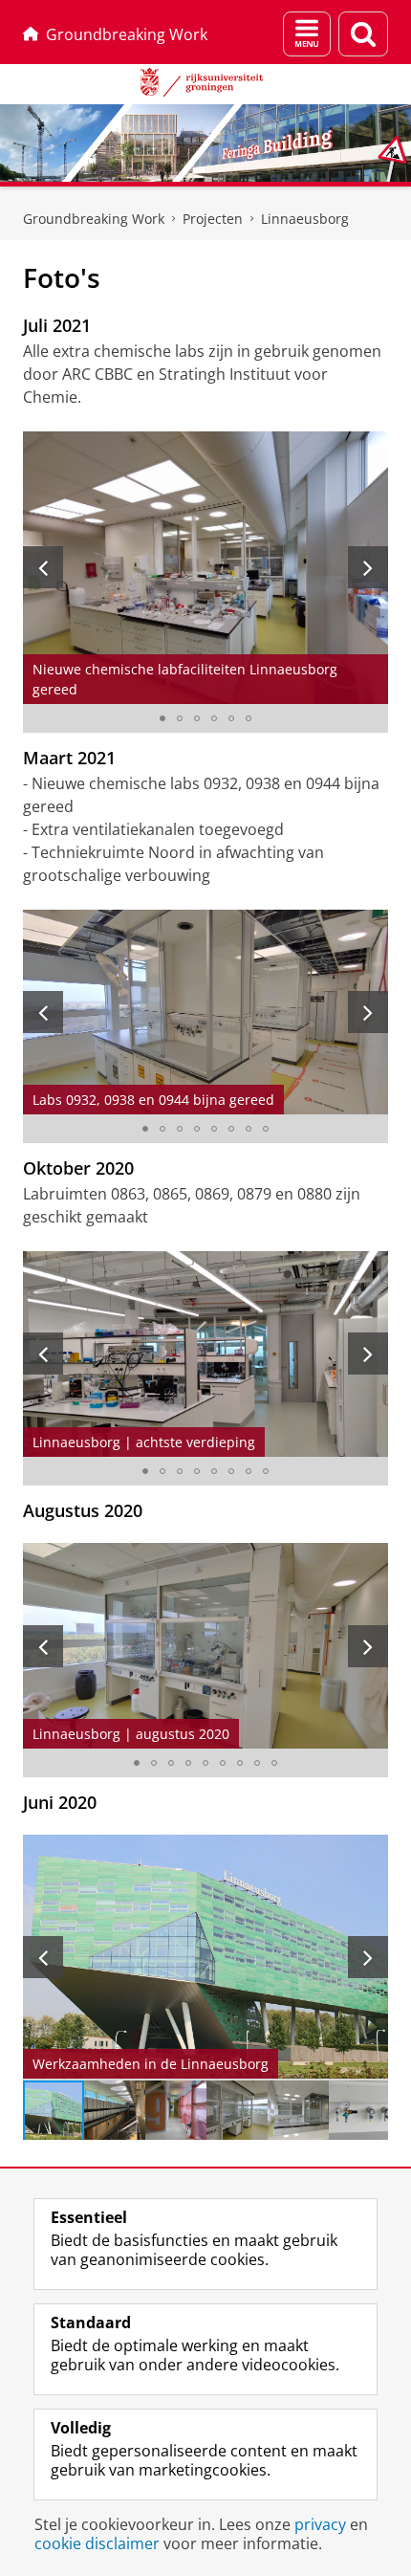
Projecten (213, 219)
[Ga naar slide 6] (249, 718)
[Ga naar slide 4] (214, 718)
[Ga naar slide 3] (197, 718)
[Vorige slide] (43, 567)
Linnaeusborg (305, 219)
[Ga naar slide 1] (162, 718)
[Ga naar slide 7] (249, 1129)
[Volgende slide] (368, 567)
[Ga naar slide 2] (180, 718)
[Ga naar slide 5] (231, 718)
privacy (320, 2524)
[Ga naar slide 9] (274, 1763)
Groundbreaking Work (127, 34)
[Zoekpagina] (363, 34)
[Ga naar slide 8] (266, 1129)
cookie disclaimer (97, 2543)
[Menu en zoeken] (307, 34)
